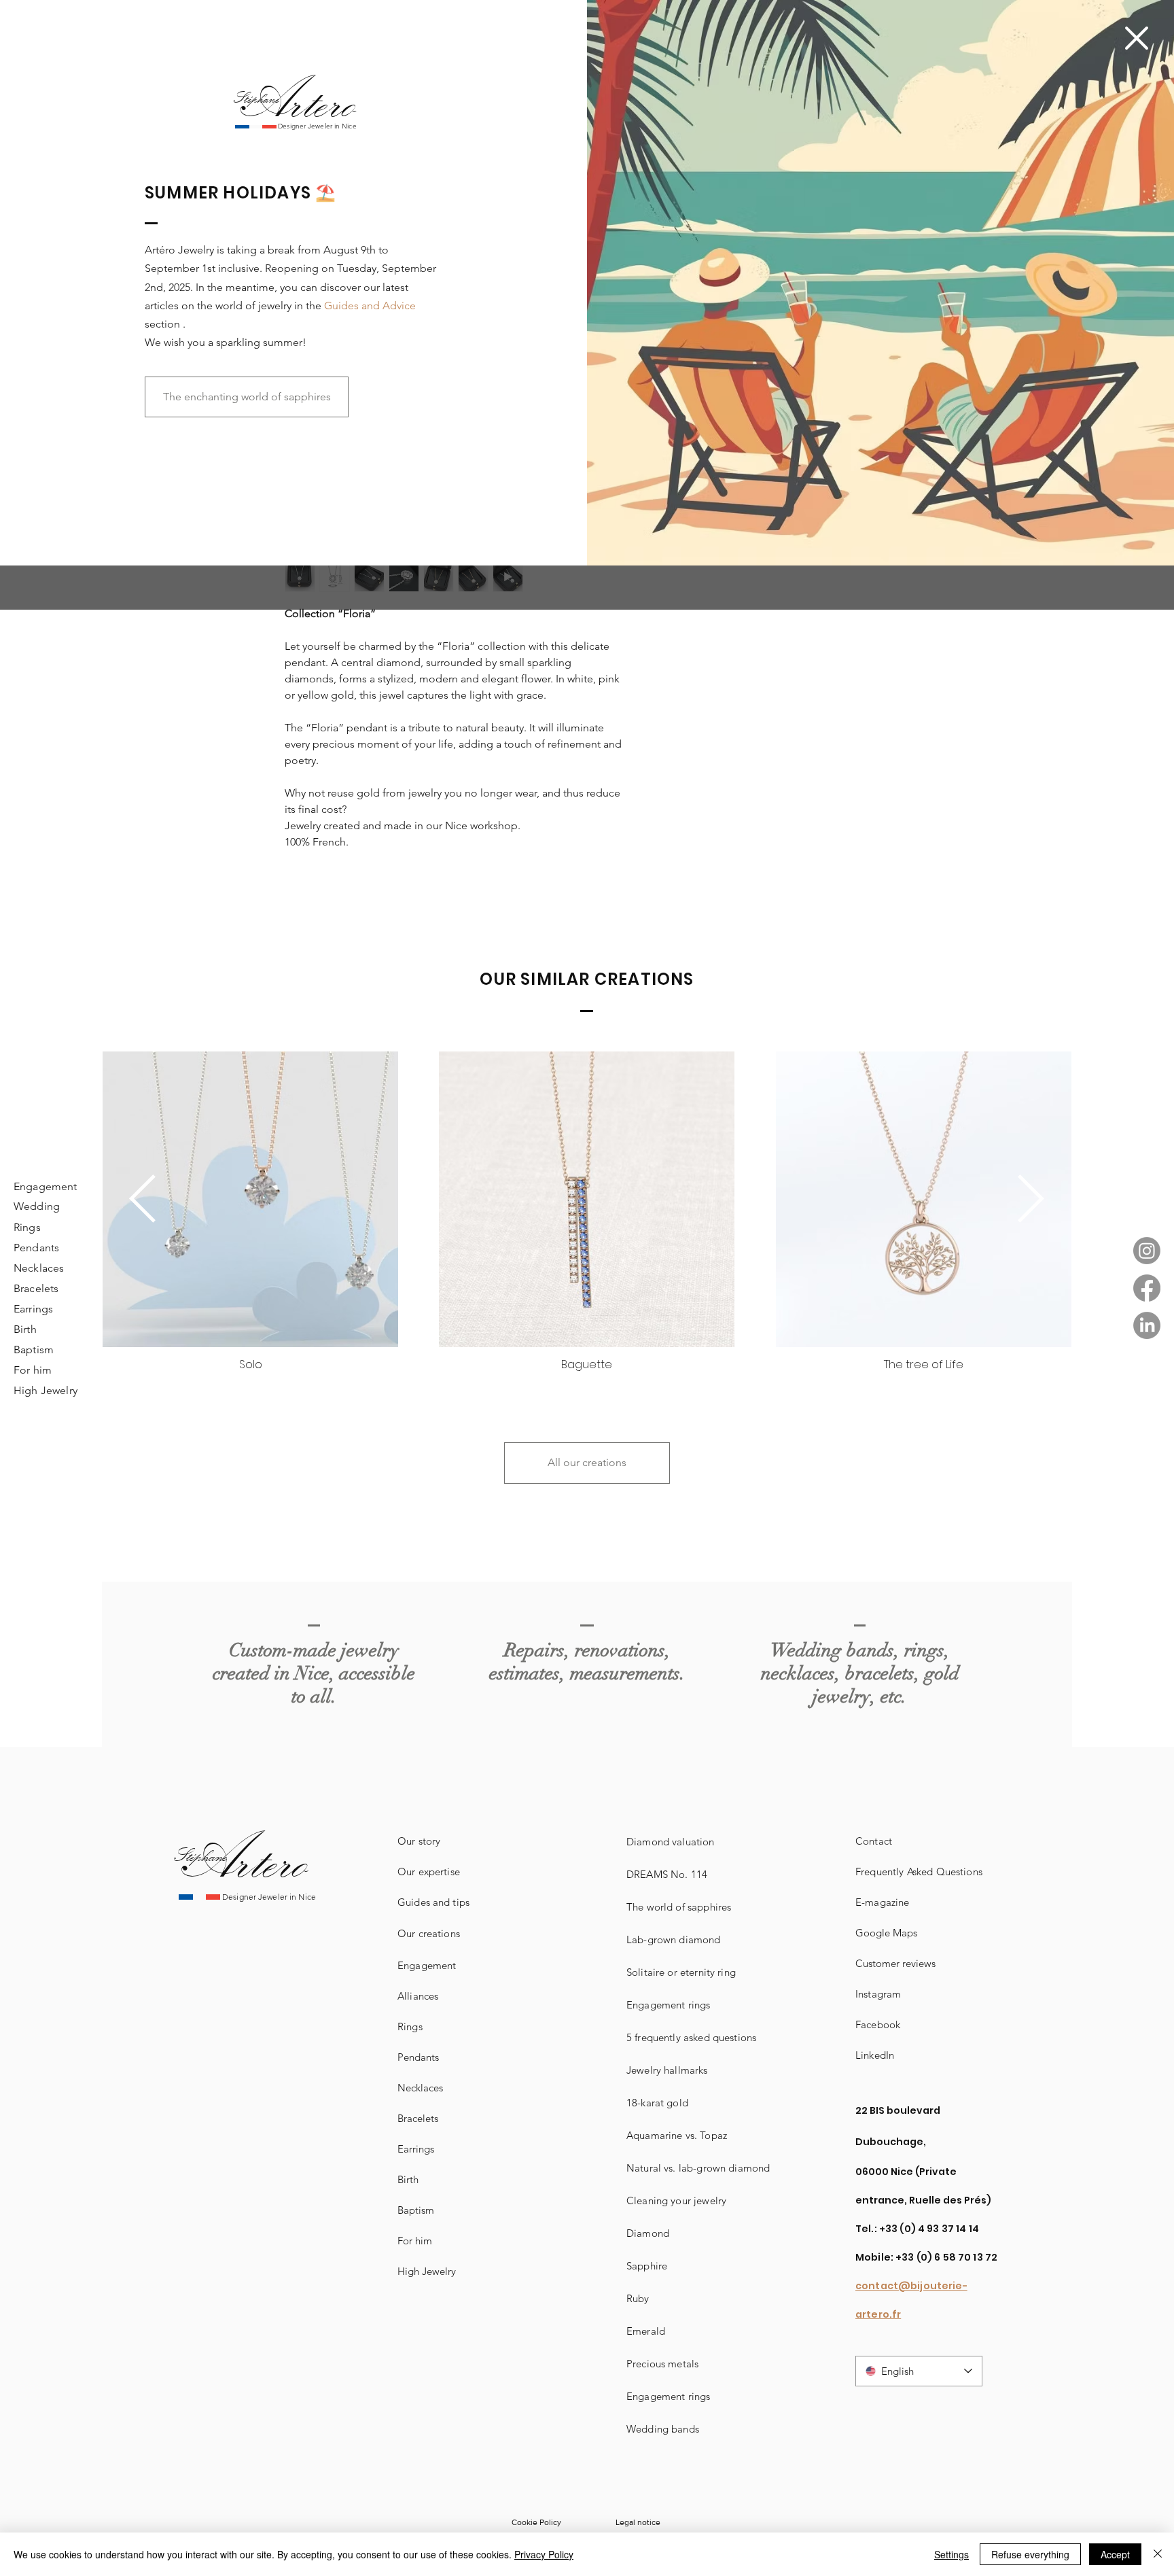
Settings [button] (951, 2554)
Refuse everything (1030, 2554)
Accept (1115, 2554)
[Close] (1158, 2554)
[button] (1137, 38)
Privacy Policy (544, 2554)
